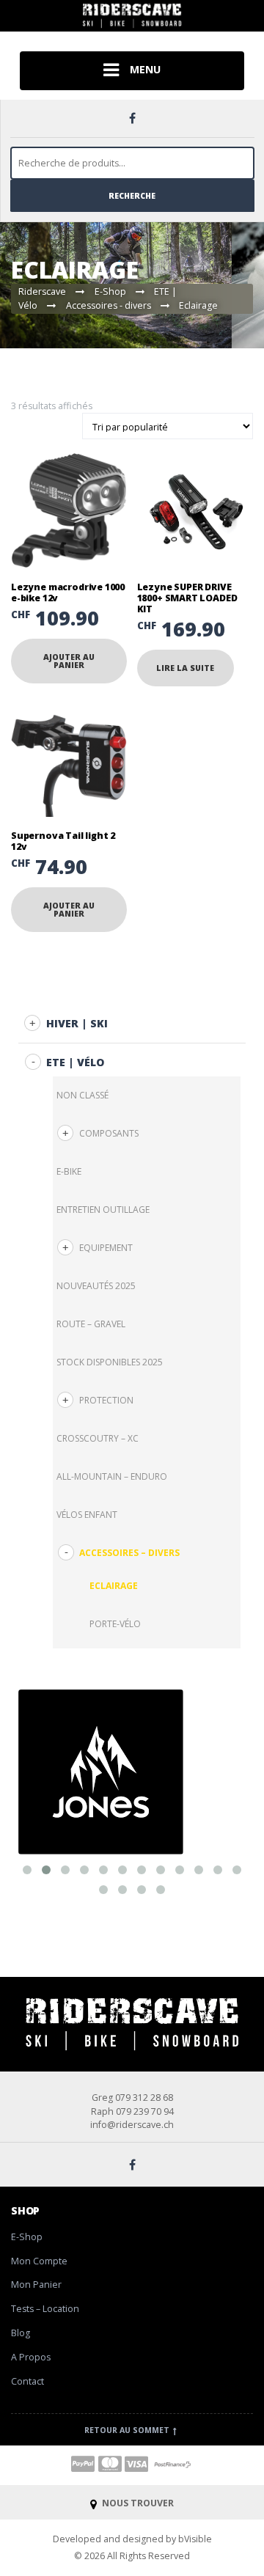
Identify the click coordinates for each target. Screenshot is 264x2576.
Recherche (132, 196)
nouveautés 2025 (96, 1286)
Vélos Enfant (87, 1515)
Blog (21, 2333)
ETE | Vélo (75, 1062)
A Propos (31, 2357)
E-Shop (27, 2237)
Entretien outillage (103, 1210)
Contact (27, 2381)
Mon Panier (36, 2285)
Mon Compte (39, 2261)
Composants (109, 1133)
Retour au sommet (128, 2430)
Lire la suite (185, 668)
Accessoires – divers (129, 1553)
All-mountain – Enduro (112, 1476)
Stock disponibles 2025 (110, 1362)
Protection (106, 1400)
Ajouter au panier (69, 661)
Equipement (106, 1248)
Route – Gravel (91, 1324)
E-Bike (69, 1171)
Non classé (82, 1095)
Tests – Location (45, 2309)
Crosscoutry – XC (98, 1438)
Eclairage (114, 1586)
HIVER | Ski (77, 1023)
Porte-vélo (115, 1624)
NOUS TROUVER (137, 2503)
